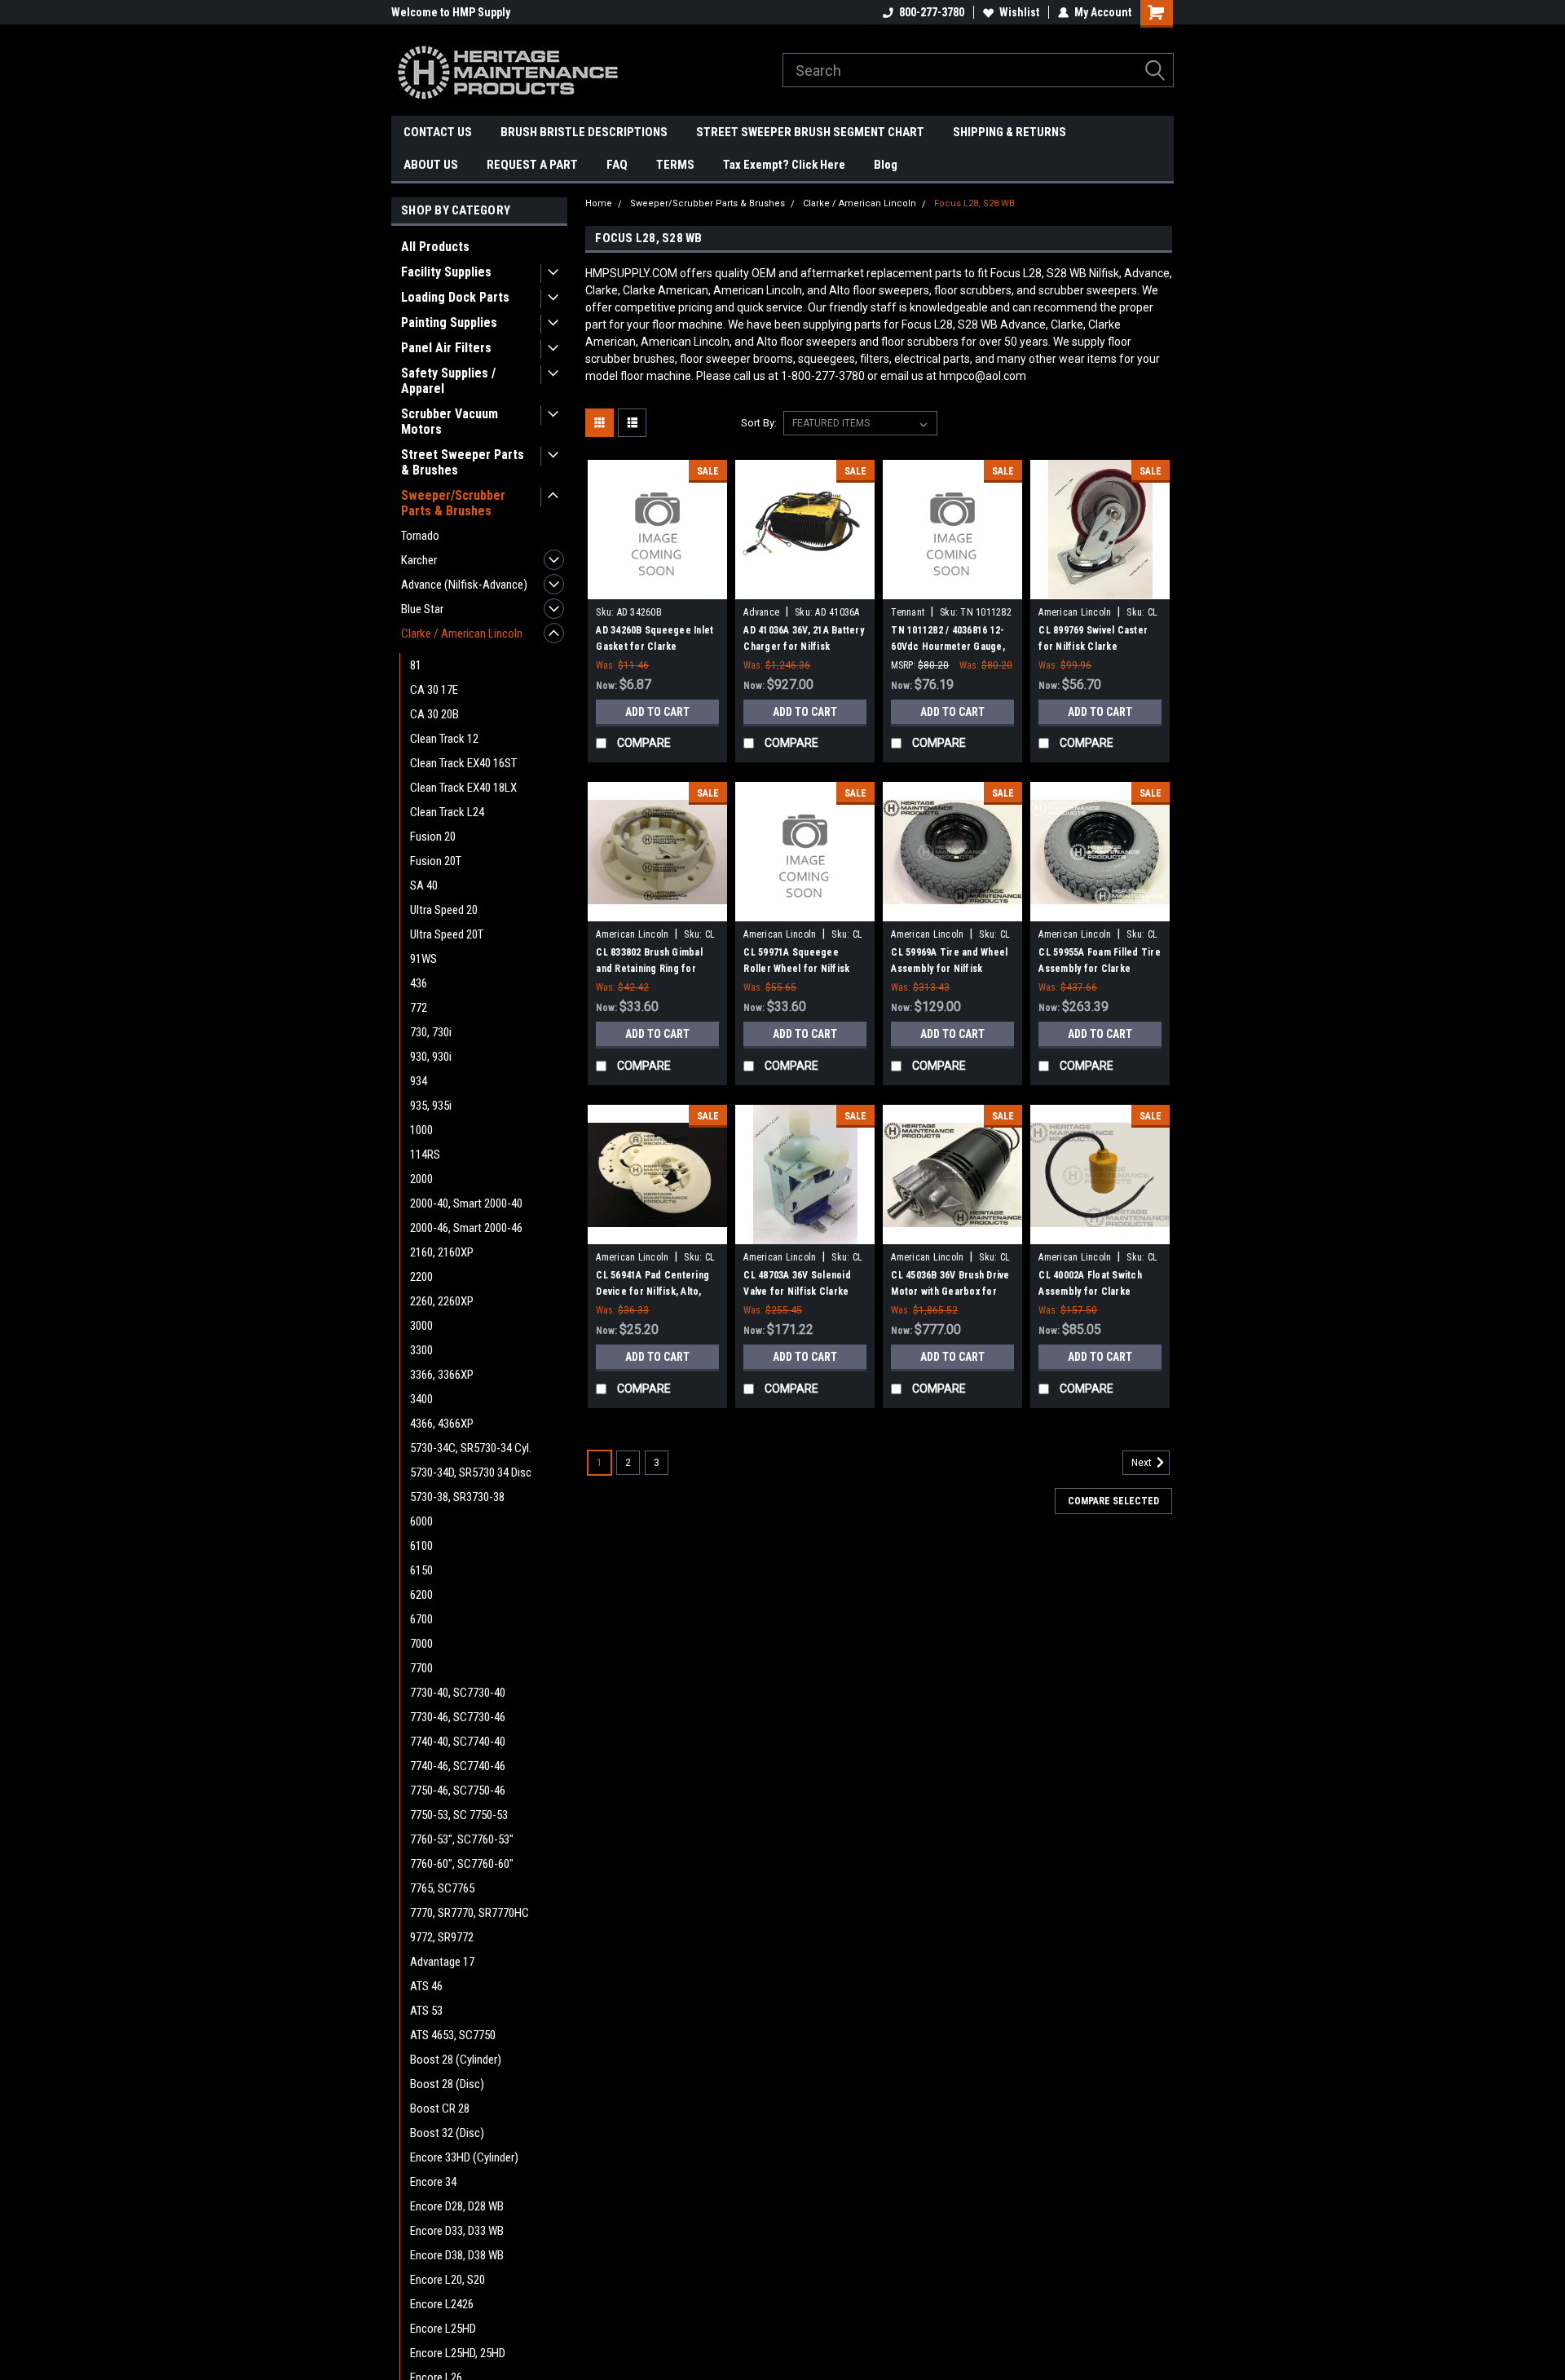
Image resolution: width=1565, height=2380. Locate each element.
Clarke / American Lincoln (462, 634)
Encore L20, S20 (447, 2280)
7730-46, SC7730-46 (458, 1717)
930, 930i (431, 1057)
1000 (421, 1130)
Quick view (658, 587)
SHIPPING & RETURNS (1010, 132)
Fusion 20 (433, 837)
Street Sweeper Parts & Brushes (463, 462)
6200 (421, 1595)
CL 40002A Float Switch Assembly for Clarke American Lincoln (1090, 1292)
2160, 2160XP (442, 1252)
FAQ (617, 165)
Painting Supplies (449, 322)
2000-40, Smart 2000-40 (466, 1203)
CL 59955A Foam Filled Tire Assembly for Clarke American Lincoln (1100, 969)
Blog (886, 165)
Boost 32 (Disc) (447, 2133)
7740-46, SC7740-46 (458, 1766)
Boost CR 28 (440, 2108)
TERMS (675, 165)
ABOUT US (431, 165)
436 (419, 983)
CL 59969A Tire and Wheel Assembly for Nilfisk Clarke (949, 969)
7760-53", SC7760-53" (462, 1839)
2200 (421, 1277)
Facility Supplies (446, 272)
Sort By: (759, 423)
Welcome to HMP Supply (451, 12)
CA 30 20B (434, 714)
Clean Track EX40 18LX (463, 788)
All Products (435, 247)
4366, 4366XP (442, 1424)
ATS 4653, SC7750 (453, 2035)
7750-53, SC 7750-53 (459, 1815)
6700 (421, 1619)
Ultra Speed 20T (447, 934)
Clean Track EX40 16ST (463, 763)
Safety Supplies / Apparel (448, 381)
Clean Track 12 (444, 739)
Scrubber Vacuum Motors (450, 422)
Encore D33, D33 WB (457, 2231)
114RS (425, 1155)
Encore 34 (433, 2182)
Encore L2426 (442, 2304)
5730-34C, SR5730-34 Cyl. (471, 1448)
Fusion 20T (436, 861)
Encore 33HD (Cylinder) (464, 2157)
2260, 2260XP (442, 1301)
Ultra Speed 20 (444, 910)
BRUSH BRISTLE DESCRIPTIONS (584, 132)
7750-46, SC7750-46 (458, 1791)
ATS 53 (426, 2011)
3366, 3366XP (442, 1375)
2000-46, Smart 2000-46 (466, 1228)
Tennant (908, 612)
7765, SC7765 (442, 1888)
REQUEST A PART (532, 165)
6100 (421, 1546)
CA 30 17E (434, 690)
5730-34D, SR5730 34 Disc (471, 1473)
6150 (421, 1570)
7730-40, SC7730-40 (458, 1693)
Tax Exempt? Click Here (784, 165)
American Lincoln (1075, 612)
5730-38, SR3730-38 (457, 1497)
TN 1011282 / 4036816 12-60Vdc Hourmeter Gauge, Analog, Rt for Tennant (948, 647)
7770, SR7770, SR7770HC (469, 1913)
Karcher (419, 560)
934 (419, 1081)
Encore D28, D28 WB (457, 2206)
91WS (423, 959)
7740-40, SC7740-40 (458, 1742)
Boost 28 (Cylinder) (456, 2060)
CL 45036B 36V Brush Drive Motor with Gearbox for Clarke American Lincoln (950, 1292)
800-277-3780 (932, 12)
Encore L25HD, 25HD (458, 2353)
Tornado (420, 536)
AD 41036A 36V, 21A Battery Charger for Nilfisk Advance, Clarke (804, 647)
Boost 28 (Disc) (447, 2084)
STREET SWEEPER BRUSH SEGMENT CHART (810, 132)
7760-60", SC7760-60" (462, 1864)
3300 (421, 1350)
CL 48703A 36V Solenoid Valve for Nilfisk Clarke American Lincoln (797, 1292)
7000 (421, 1644)
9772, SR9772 (442, 1937)
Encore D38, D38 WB (457, 2255)
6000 (421, 1521)
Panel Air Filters (446, 348)
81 (416, 665)
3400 (421, 1399)
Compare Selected (1113, 1501)
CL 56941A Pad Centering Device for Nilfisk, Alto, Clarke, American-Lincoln (653, 1292)
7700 (421, 1668)
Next (1143, 1464)
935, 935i (431, 1106)
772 (419, 1008)
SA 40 (424, 885)
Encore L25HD (443, 2329)
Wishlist (1019, 12)
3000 (421, 1326)
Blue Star (422, 609)
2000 (421, 1179)
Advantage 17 (442, 1962)
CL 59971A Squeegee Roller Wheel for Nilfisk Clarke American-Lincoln (799, 969)
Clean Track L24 (447, 812)
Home (599, 203)
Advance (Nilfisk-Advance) (464, 585)
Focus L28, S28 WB (974, 203)
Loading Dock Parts (455, 297)
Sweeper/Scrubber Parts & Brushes (453, 503)
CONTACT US (438, 132)
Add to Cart (657, 712)
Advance (761, 612)
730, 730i (431, 1032)
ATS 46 (426, 1986)
